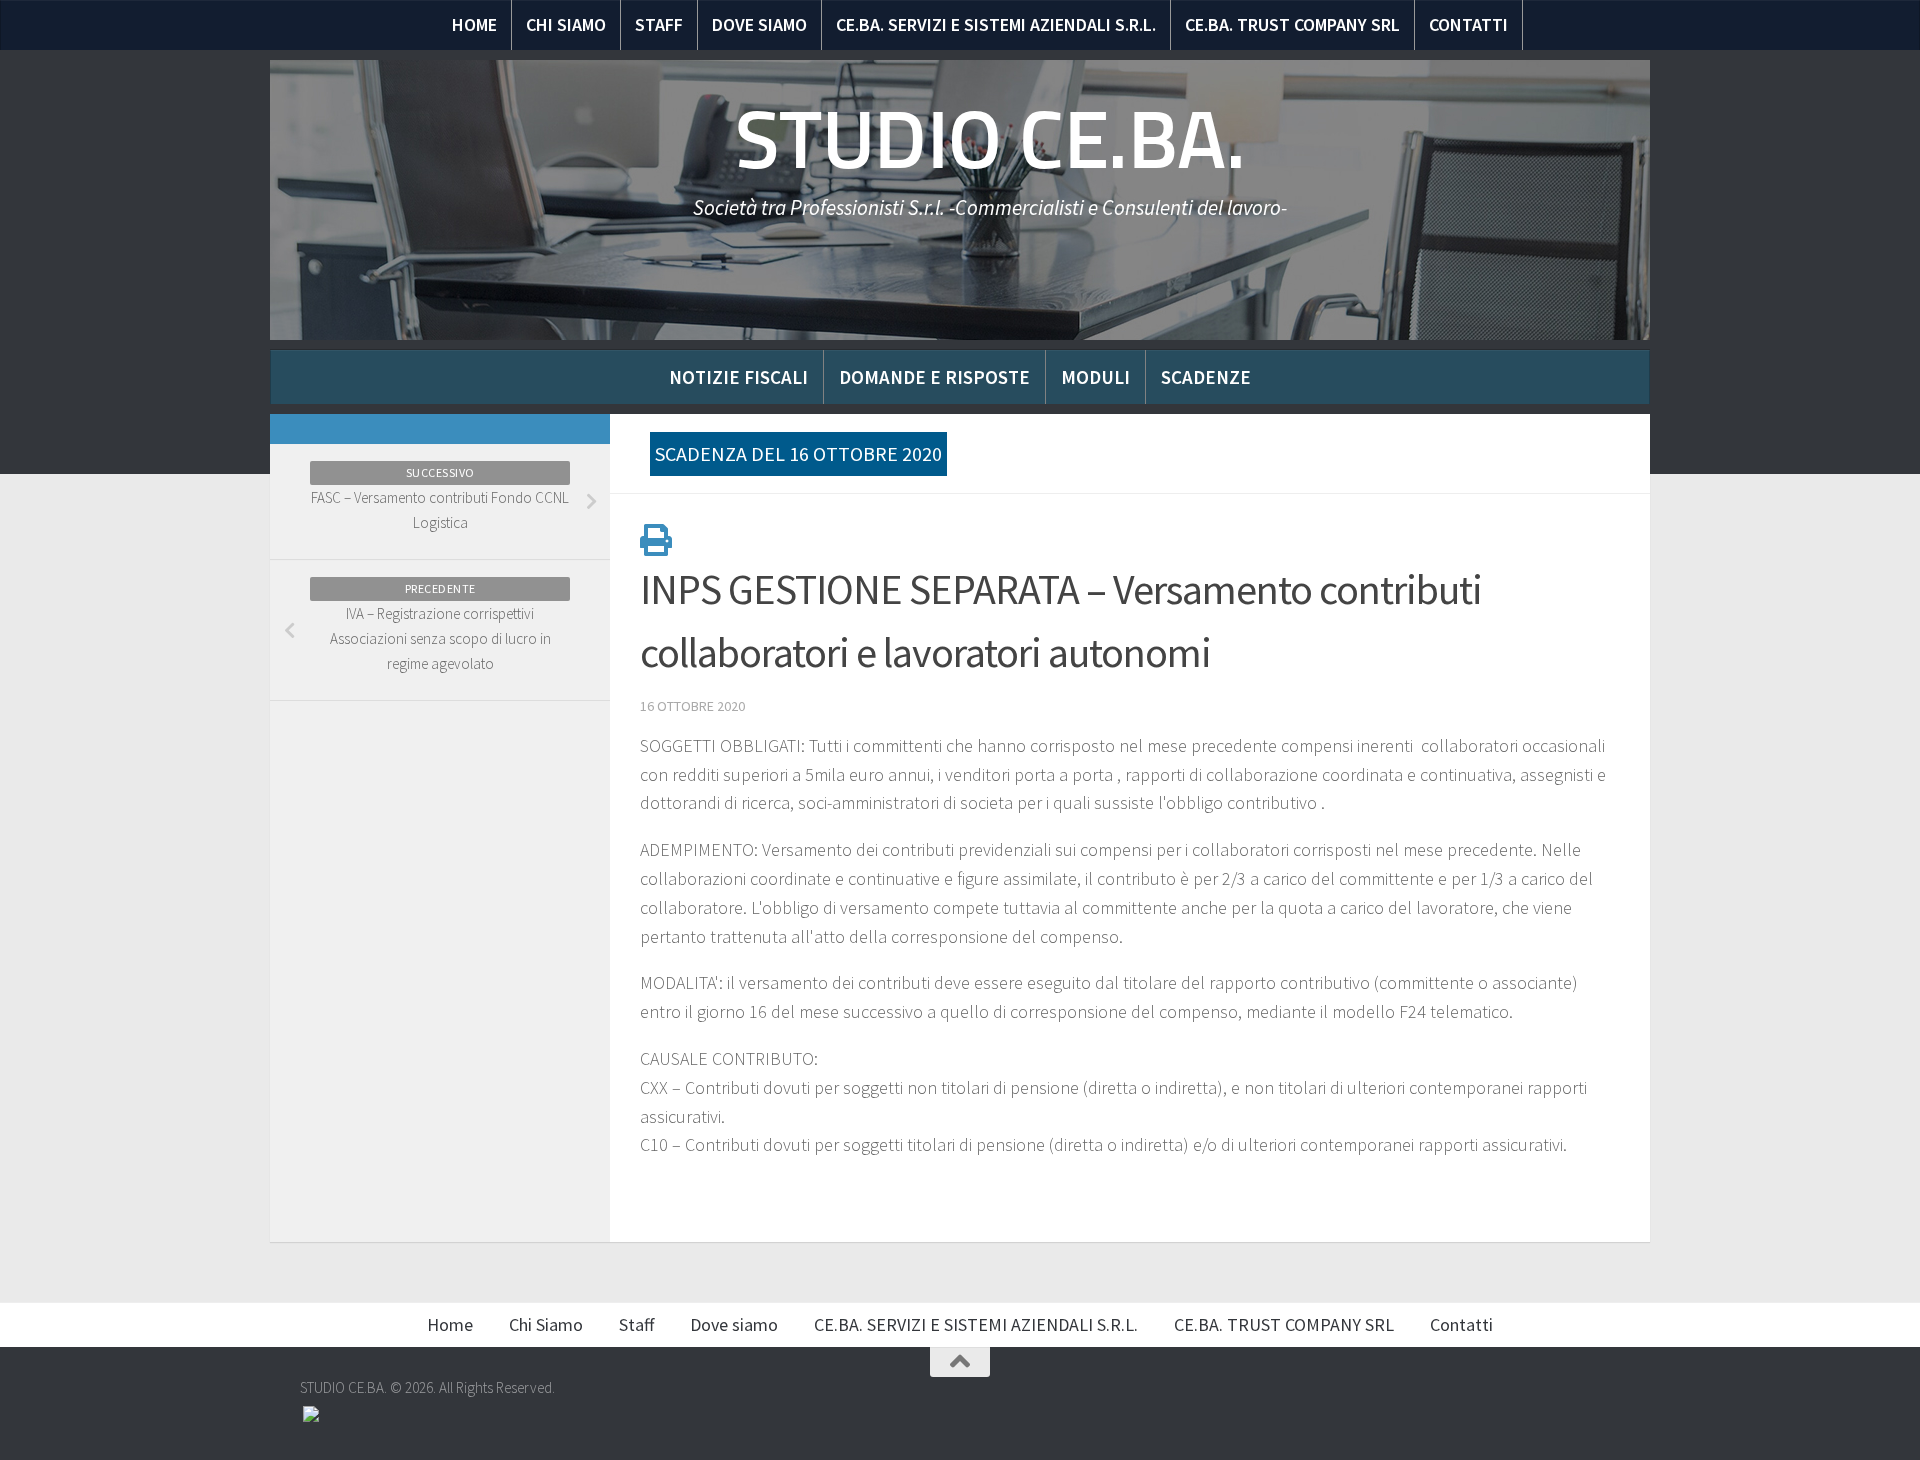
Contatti (1468, 24)
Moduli (1095, 377)
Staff (659, 24)
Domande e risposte (934, 377)
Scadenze (1206, 377)
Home (474, 24)
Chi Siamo (566, 24)
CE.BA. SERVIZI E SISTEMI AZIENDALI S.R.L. (996, 24)
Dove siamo (759, 24)
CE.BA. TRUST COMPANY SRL (1292, 24)
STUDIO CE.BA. (990, 140)
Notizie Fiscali (738, 377)
